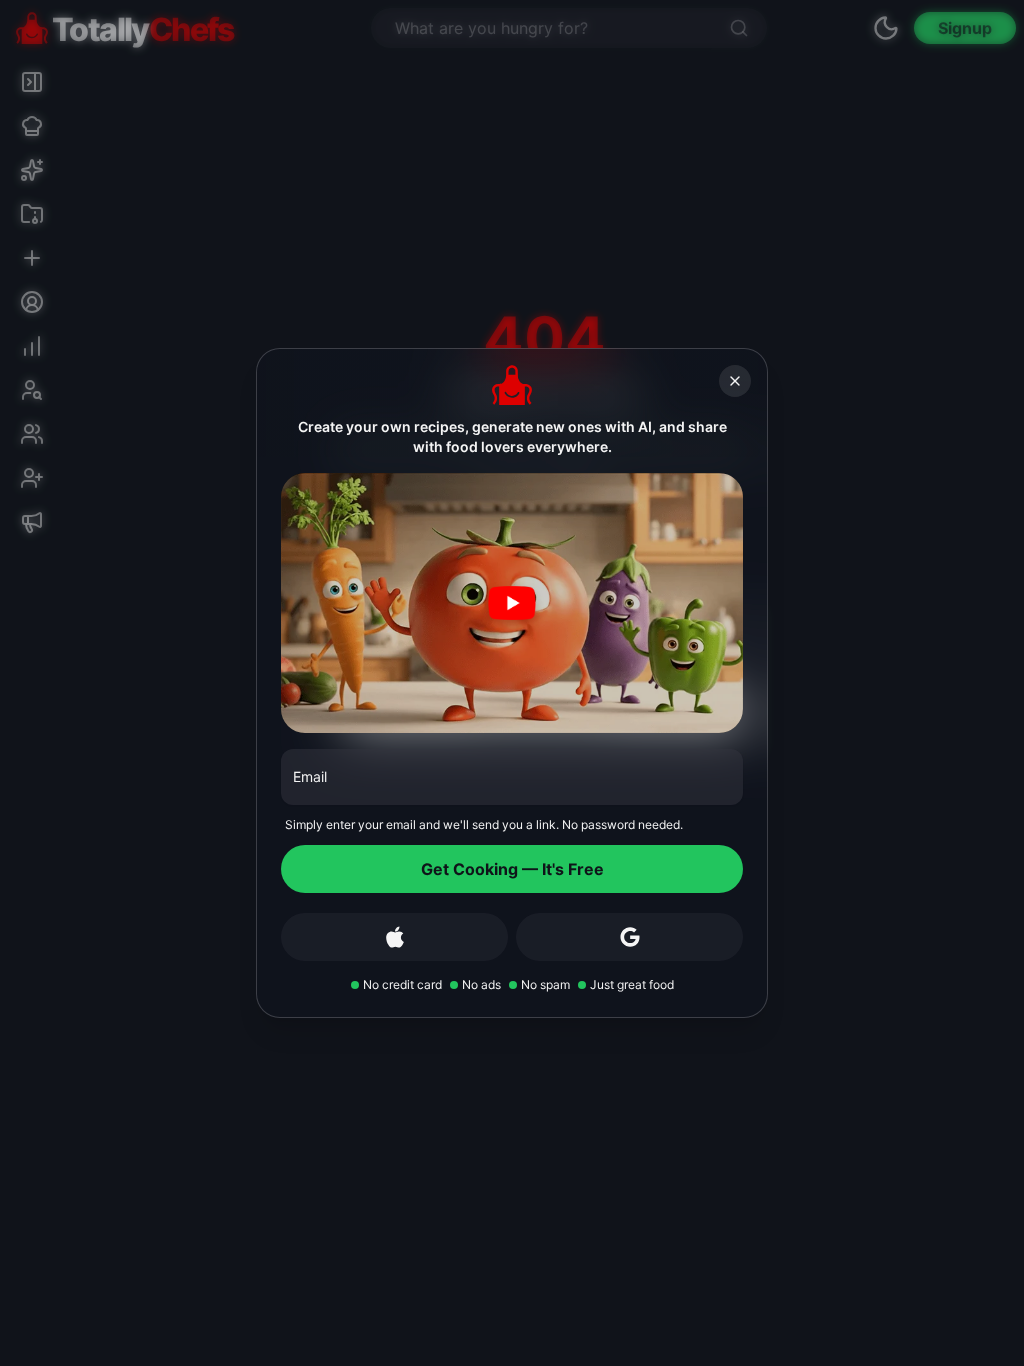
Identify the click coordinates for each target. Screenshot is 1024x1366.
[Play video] (512, 603)
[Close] (735, 381)
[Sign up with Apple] (394, 937)
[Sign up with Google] (629, 937)
